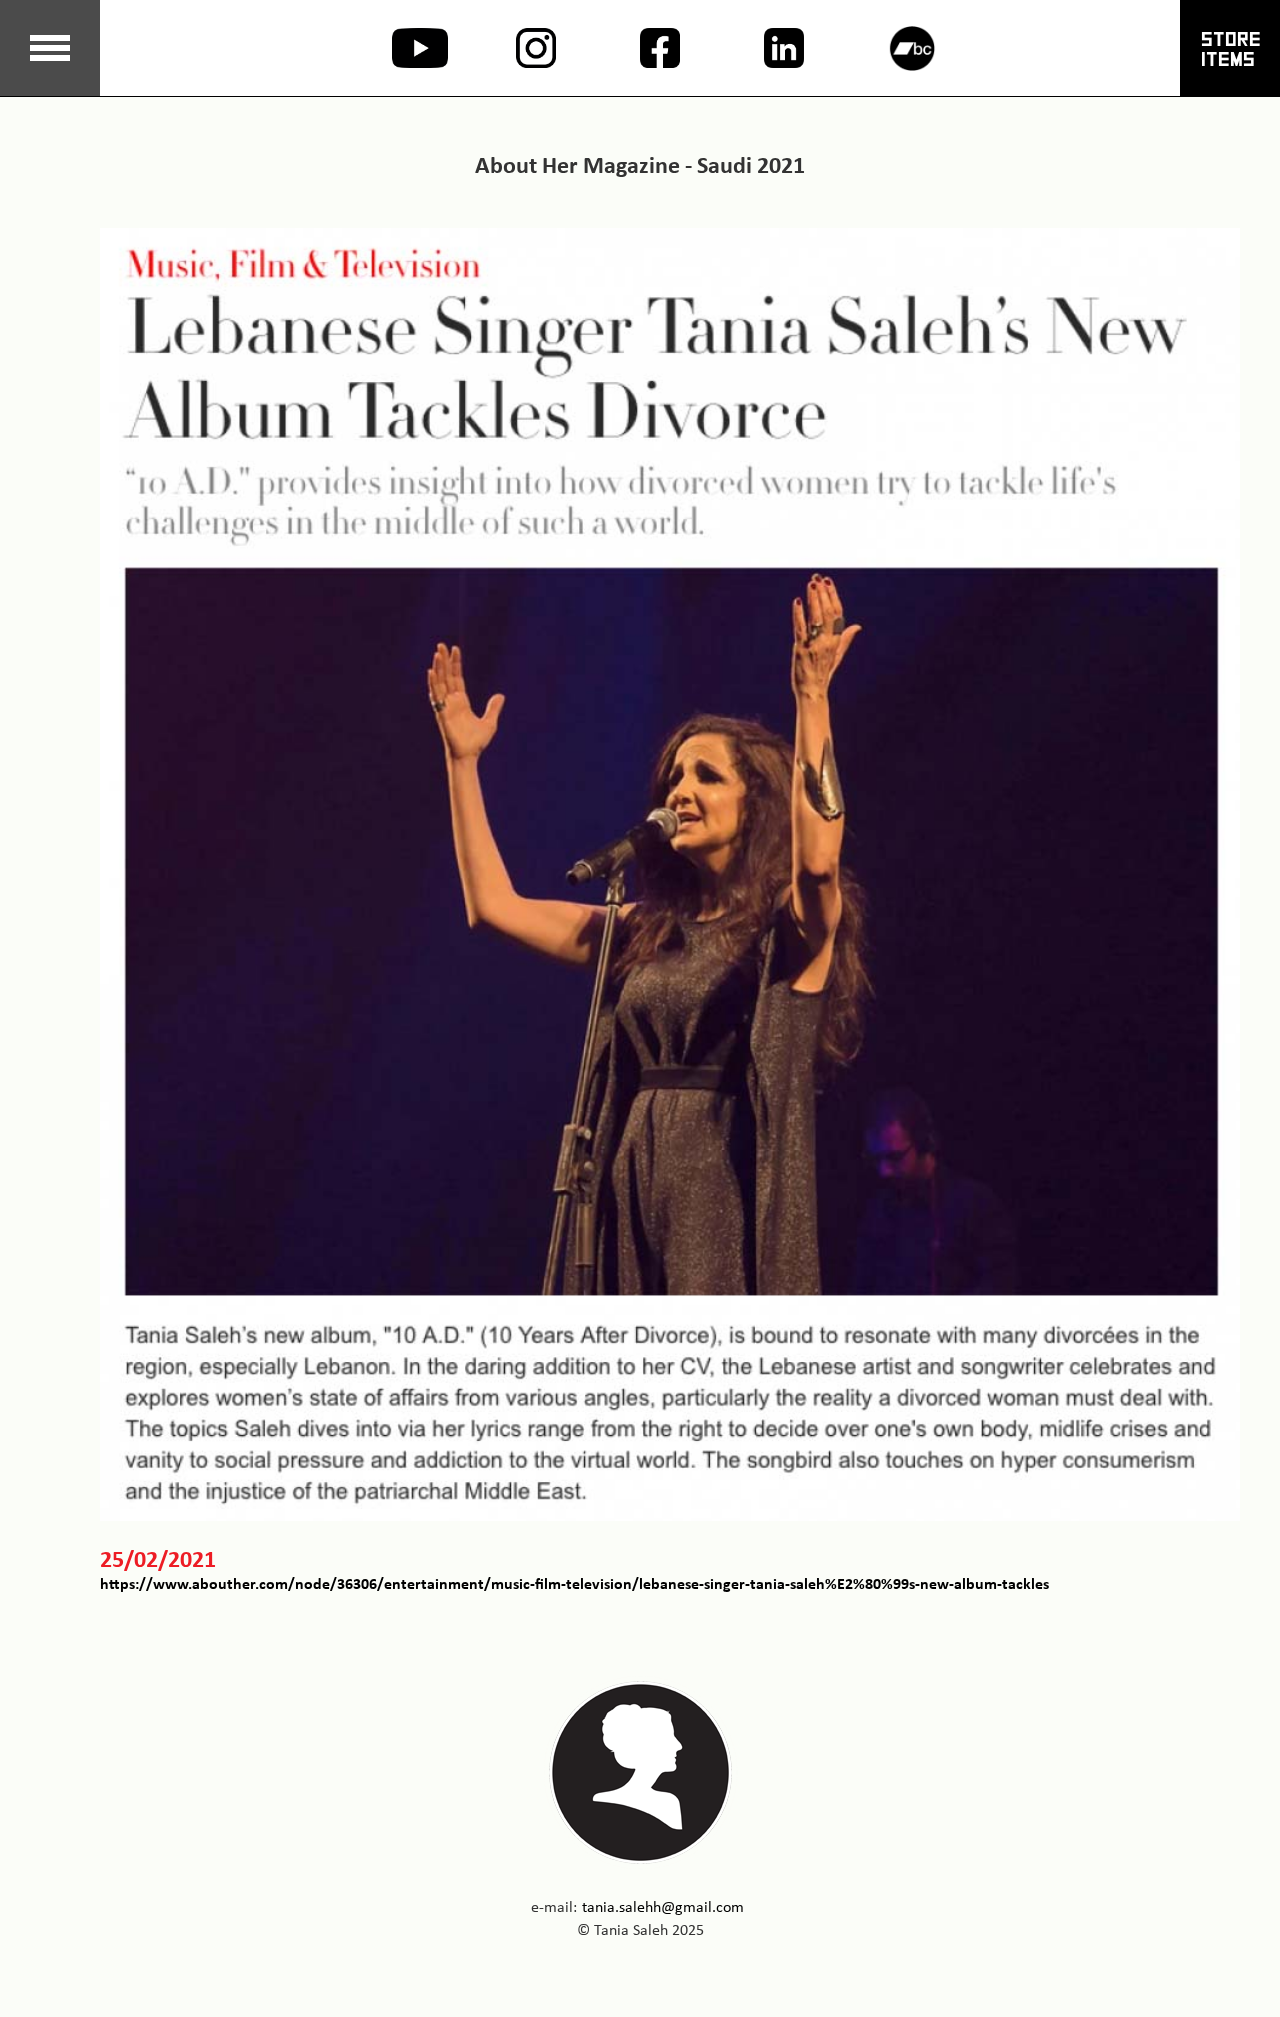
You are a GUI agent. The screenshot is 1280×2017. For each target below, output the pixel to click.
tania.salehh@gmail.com (663, 1906)
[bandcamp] (888, 48)
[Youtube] (392, 48)
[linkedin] (764, 48)
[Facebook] (640, 48)
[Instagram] (516, 48)
